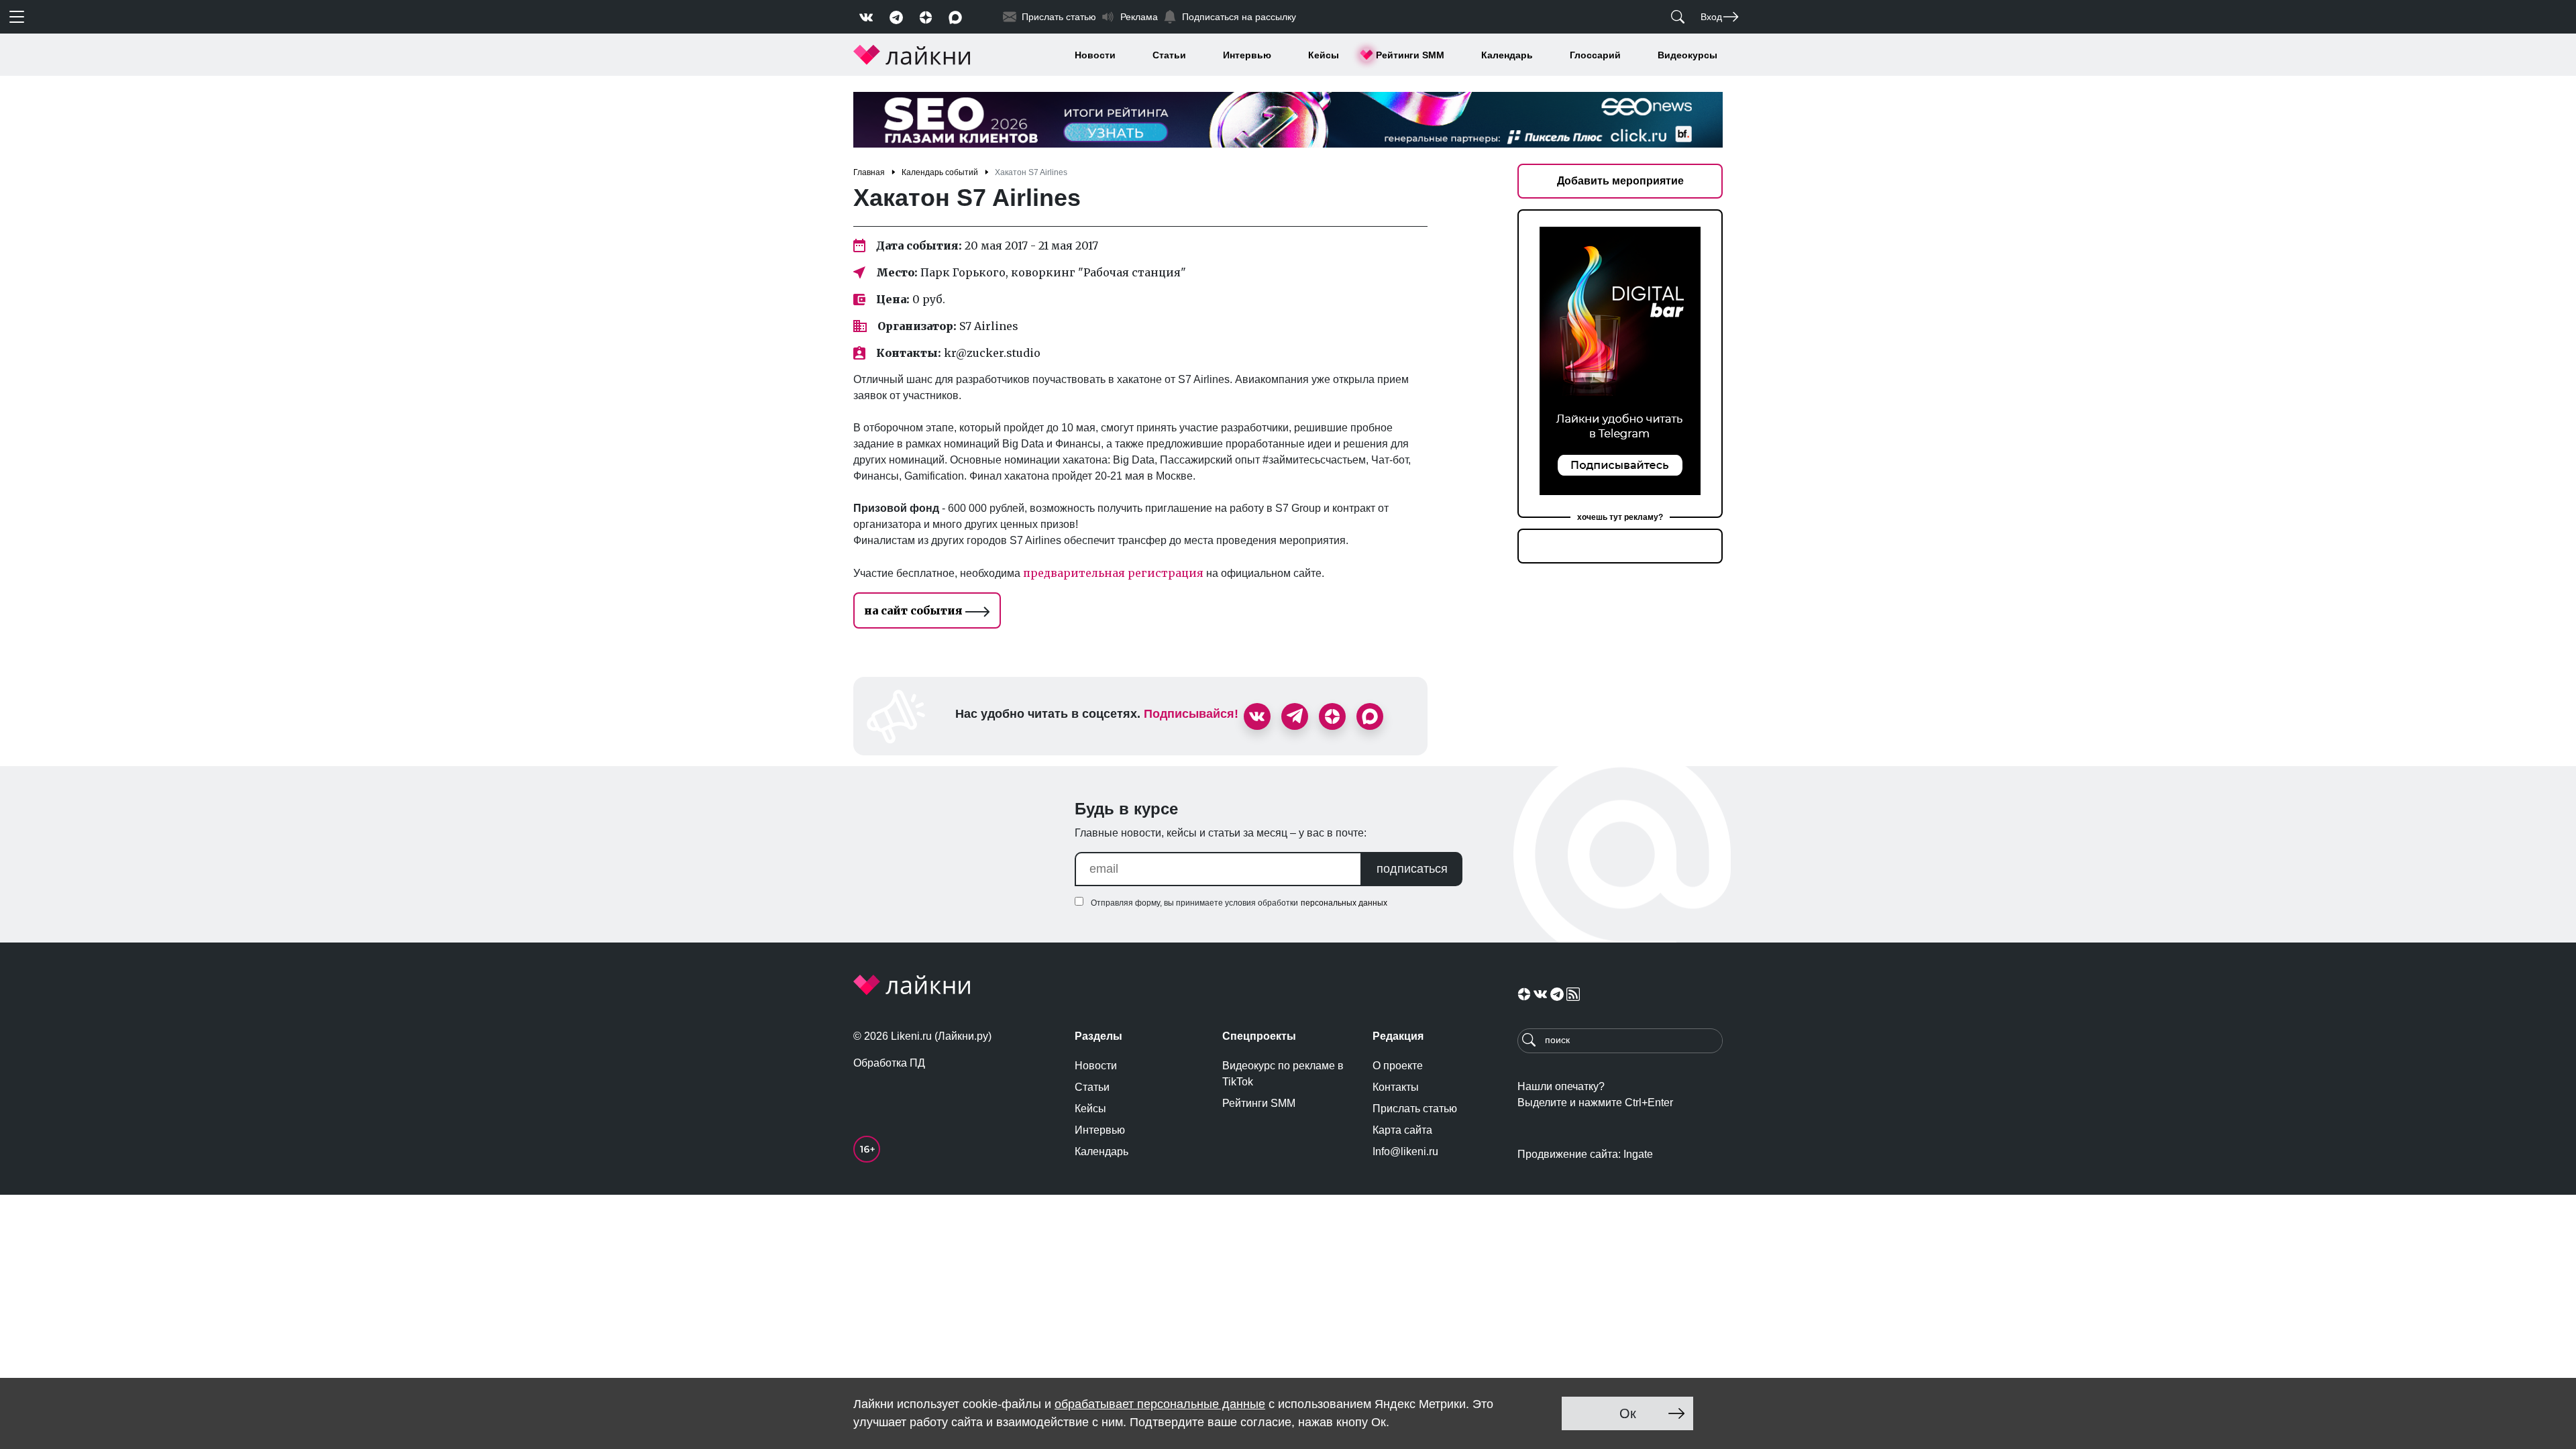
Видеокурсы (1687, 55)
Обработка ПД (889, 1063)
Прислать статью (1415, 1109)
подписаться (1412, 869)
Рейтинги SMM (1410, 55)
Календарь (1507, 55)
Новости (1095, 55)
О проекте (1398, 1066)
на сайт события (915, 610)
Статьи (1169, 55)
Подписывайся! (1191, 714)
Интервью (1247, 55)
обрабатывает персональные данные (1160, 1404)
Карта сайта (1402, 1130)
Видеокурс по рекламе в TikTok (1283, 1074)
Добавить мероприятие (1620, 181)
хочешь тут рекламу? (1620, 517)
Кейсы (1324, 55)
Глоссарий (1595, 55)
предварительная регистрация (1115, 573)
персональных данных (1344, 903)
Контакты (1396, 1087)
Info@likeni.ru (1405, 1151)
